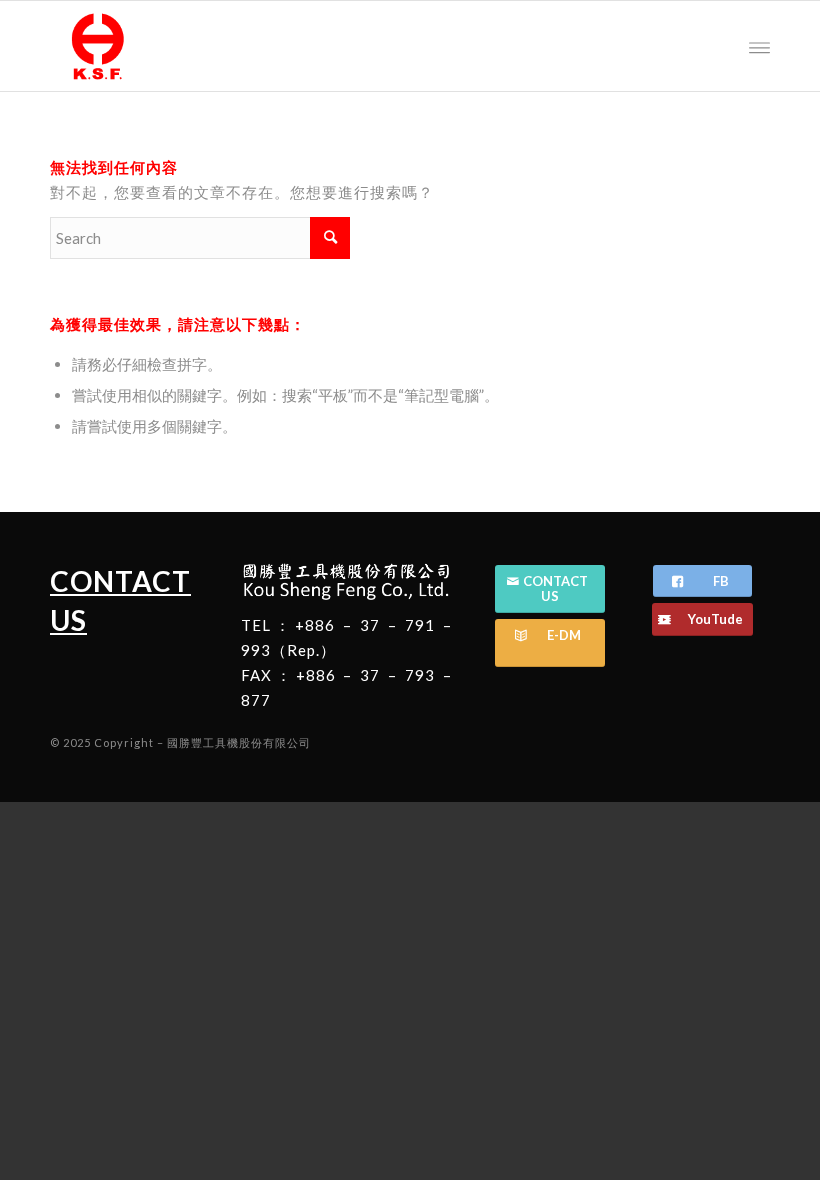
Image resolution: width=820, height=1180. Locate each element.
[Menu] (759, 46)
